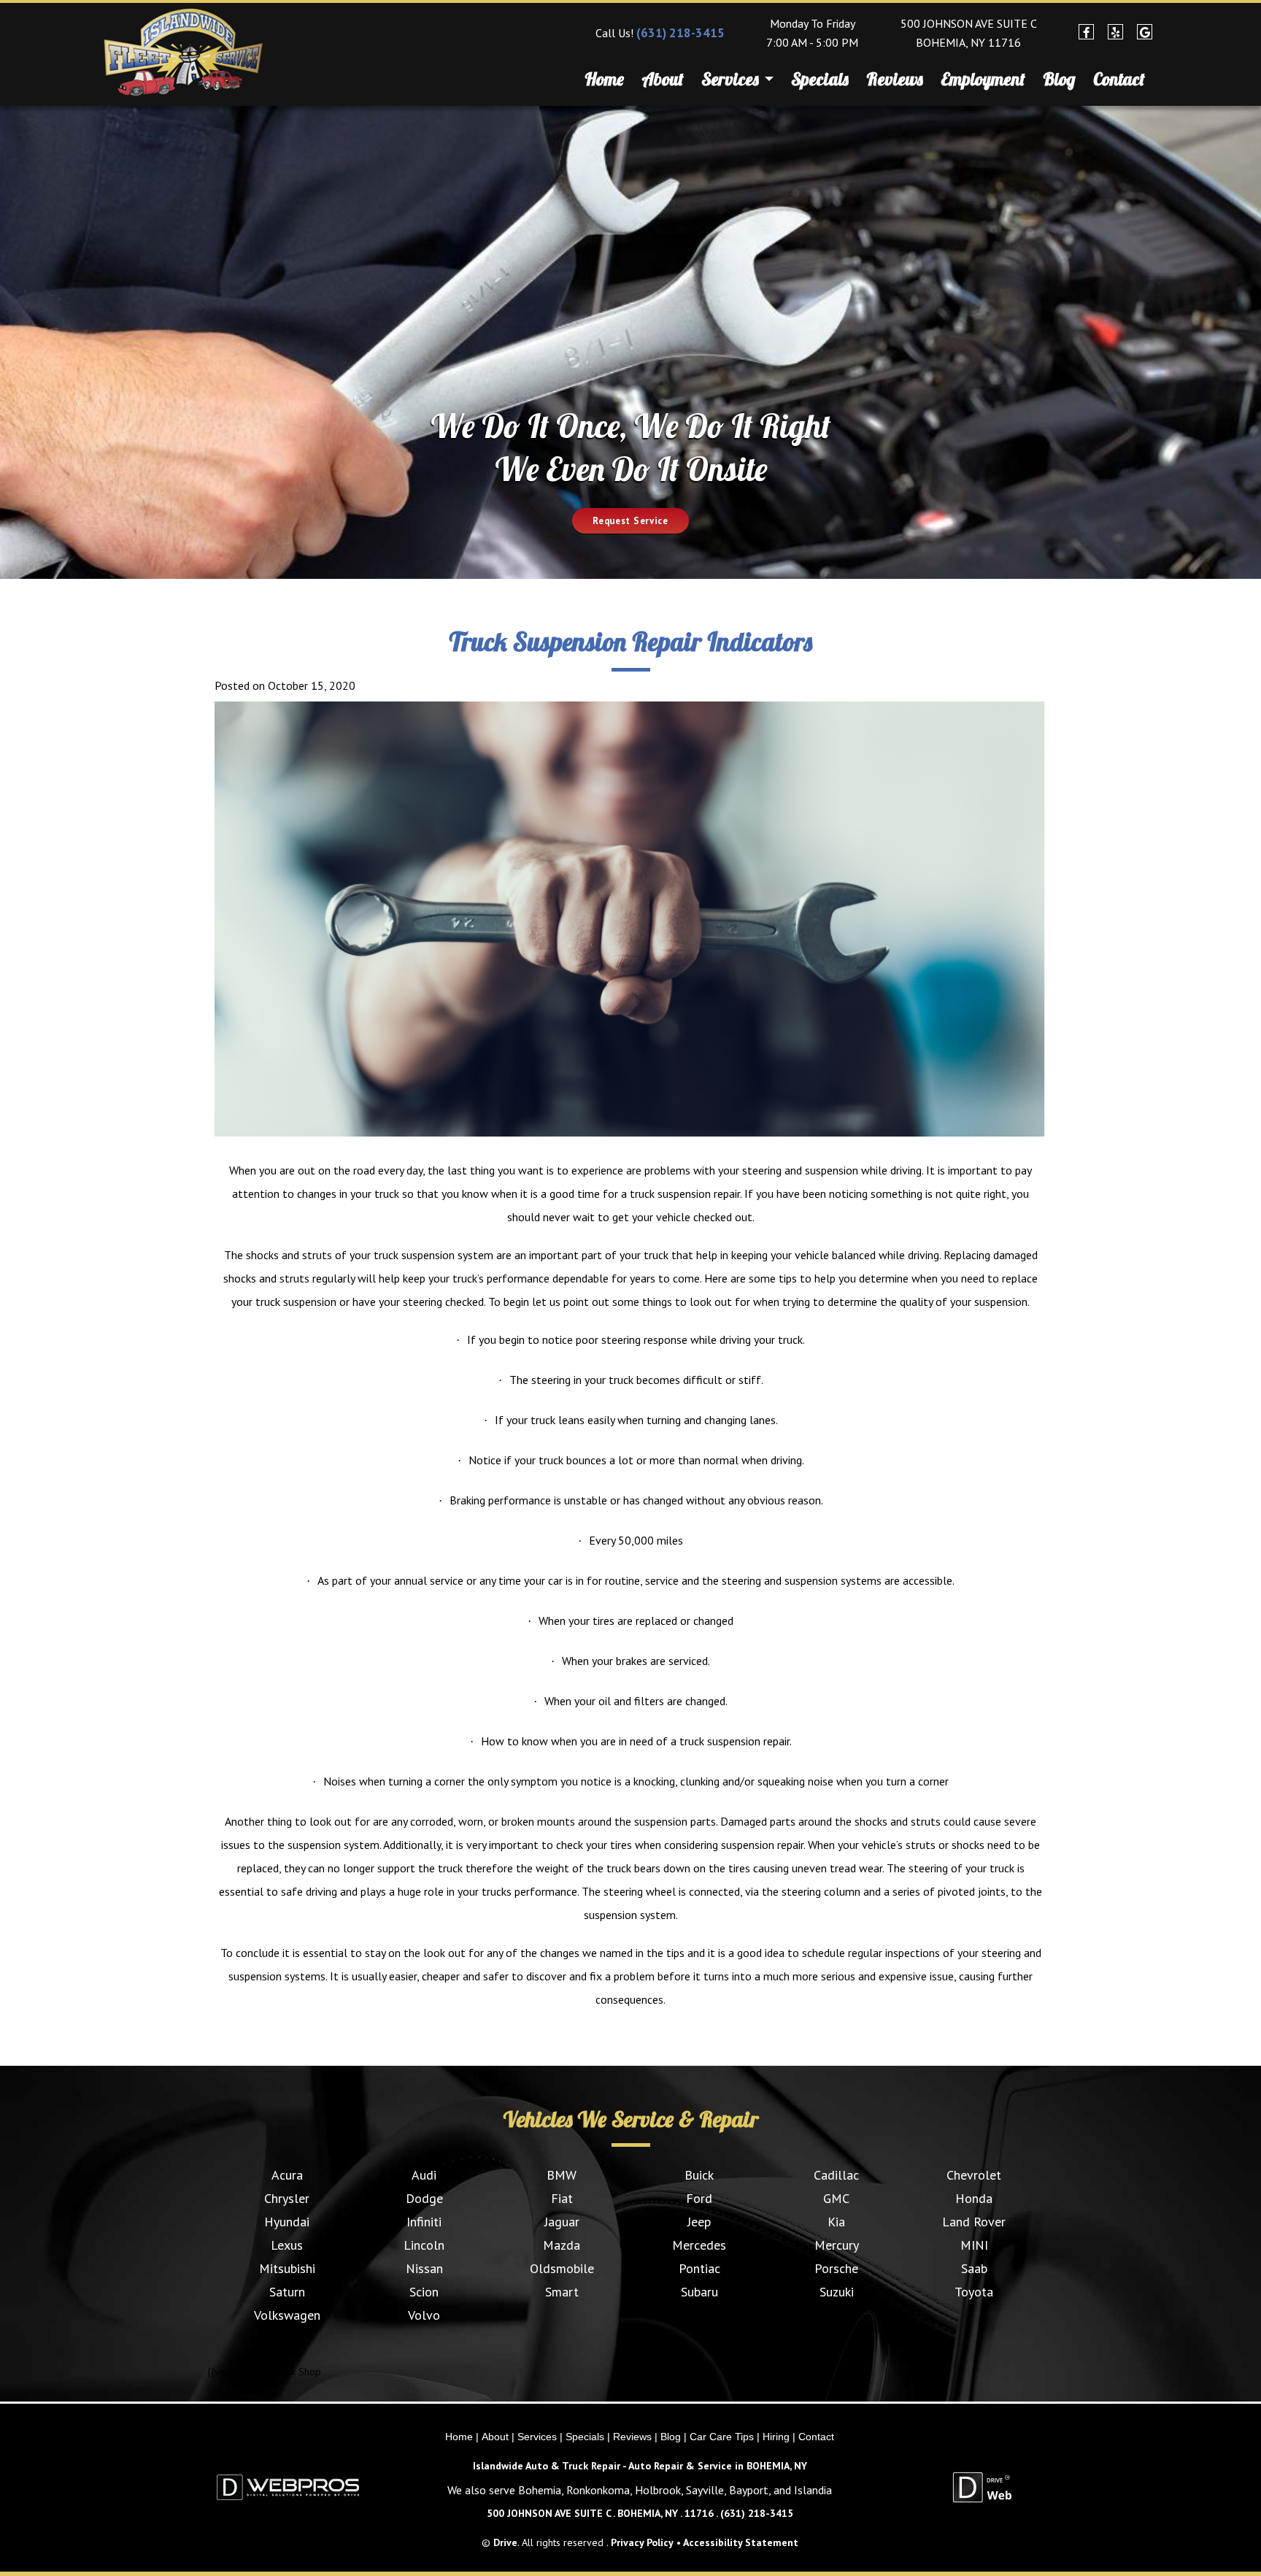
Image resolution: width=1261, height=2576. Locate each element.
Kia (836, 2222)
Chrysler (287, 2198)
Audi (424, 2175)
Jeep (699, 2222)
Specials (820, 79)
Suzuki (837, 2292)
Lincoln (424, 2245)
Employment (983, 79)
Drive (505, 2542)
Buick (699, 2175)
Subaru (699, 2292)
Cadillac (836, 2175)
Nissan (424, 2268)
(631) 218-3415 (680, 33)
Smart (562, 2292)
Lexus (287, 2245)
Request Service (630, 521)
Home (604, 79)
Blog (1059, 79)
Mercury (837, 2245)
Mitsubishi (287, 2268)
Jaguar (562, 2222)
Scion (424, 2292)
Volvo (424, 2315)
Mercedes (699, 2245)
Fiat (562, 2198)
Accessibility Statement (741, 2542)
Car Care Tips (722, 2437)
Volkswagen (287, 2315)
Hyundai (287, 2222)
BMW (562, 2175)
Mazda (562, 2245)
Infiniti (424, 2222)
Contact (1119, 79)
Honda (974, 2198)
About (663, 79)
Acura (287, 2175)
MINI (974, 2245)
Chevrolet (974, 2175)
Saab (974, 2268)
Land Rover (974, 2222)
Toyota (974, 2292)
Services (732, 79)
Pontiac (699, 2268)
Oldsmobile (562, 2268)
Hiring (776, 2437)
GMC (836, 2198)
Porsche (836, 2268)
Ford (699, 2198)
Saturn (287, 2292)
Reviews (895, 79)
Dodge (424, 2198)
